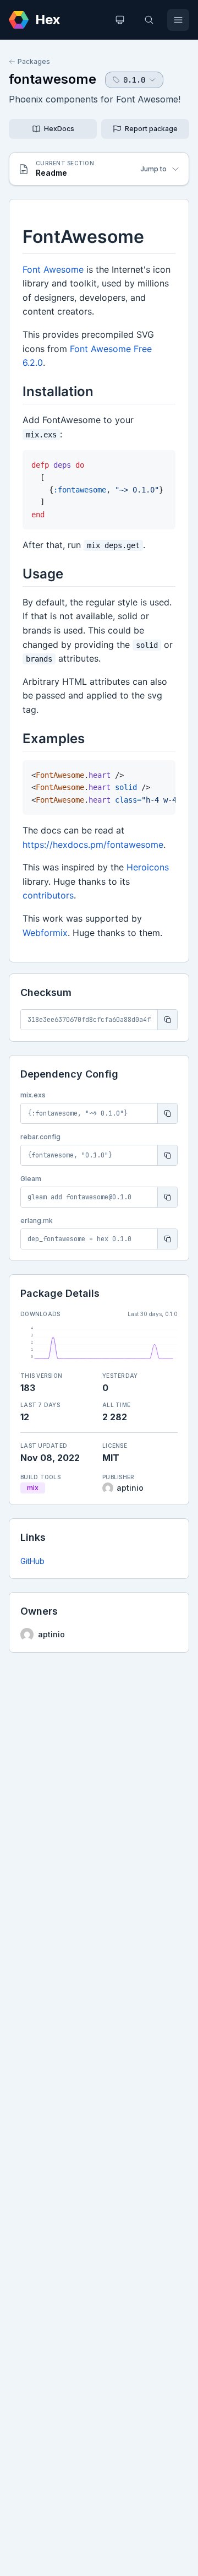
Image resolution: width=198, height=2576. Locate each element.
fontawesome (53, 79)
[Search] (149, 20)
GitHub (32, 1561)
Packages (34, 61)
